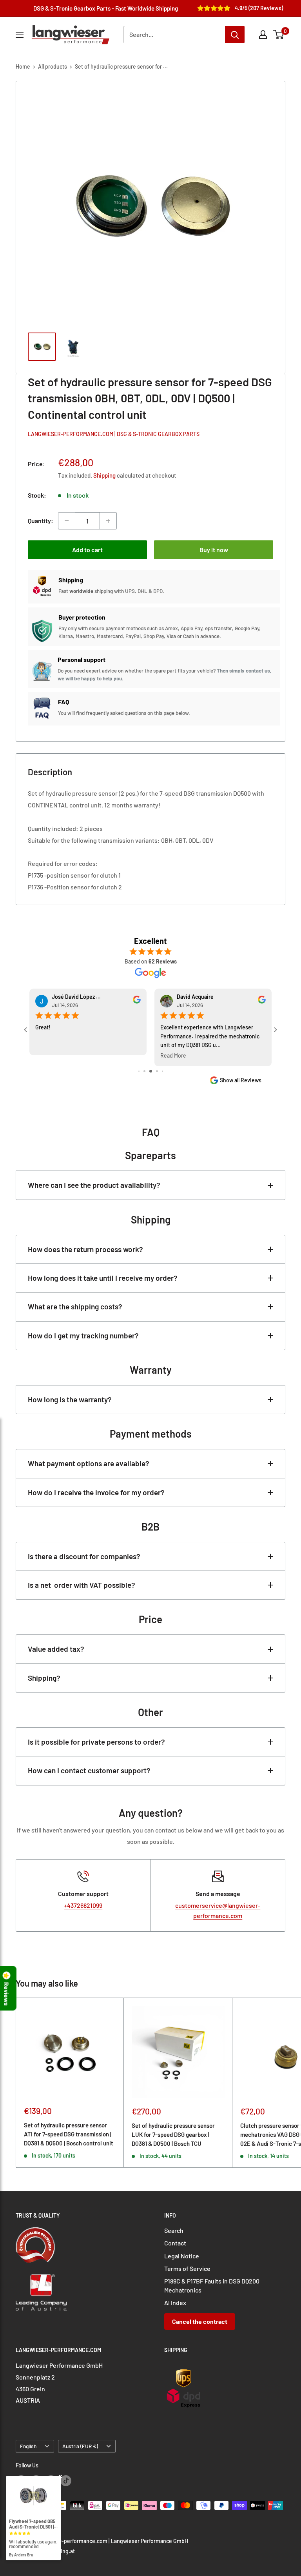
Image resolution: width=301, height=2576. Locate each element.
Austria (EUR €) (80, 2446)
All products (53, 66)
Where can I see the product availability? (94, 1185)
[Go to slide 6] (144, 1071)
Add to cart (87, 550)
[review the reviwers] (137, 1002)
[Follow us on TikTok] (66, 2480)
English (28, 2446)
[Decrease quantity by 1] (67, 521)
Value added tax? (56, 1649)
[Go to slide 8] (157, 1071)
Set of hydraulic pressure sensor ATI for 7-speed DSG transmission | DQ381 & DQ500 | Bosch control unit (69, 2134)
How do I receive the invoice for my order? (96, 1492)
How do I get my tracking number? (83, 1335)
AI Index (175, 2302)
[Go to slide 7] (151, 1071)
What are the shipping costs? (75, 1306)
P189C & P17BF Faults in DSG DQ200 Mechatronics (212, 2285)
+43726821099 (83, 1905)
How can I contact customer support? (89, 1770)
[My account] (263, 35)
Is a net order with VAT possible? (82, 1585)
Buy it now (214, 550)
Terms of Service (187, 2268)
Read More (48, 1056)
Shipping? (44, 1678)
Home (23, 66)
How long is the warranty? (70, 1399)
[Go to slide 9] (162, 1071)
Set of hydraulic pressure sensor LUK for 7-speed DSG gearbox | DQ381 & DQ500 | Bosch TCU (173, 2135)
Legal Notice (182, 2256)
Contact (175, 2243)
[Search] (235, 35)
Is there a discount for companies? (84, 1556)
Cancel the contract (200, 2321)
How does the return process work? (85, 1249)
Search (174, 2230)
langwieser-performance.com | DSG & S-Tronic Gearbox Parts (114, 434)
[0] (279, 35)
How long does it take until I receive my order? (103, 1278)
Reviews (7, 1994)
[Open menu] (20, 35)
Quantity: (41, 521)
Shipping (104, 475)
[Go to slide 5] (139, 1071)
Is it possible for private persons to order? (96, 1742)
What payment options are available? (89, 1463)
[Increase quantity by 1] (108, 521)
